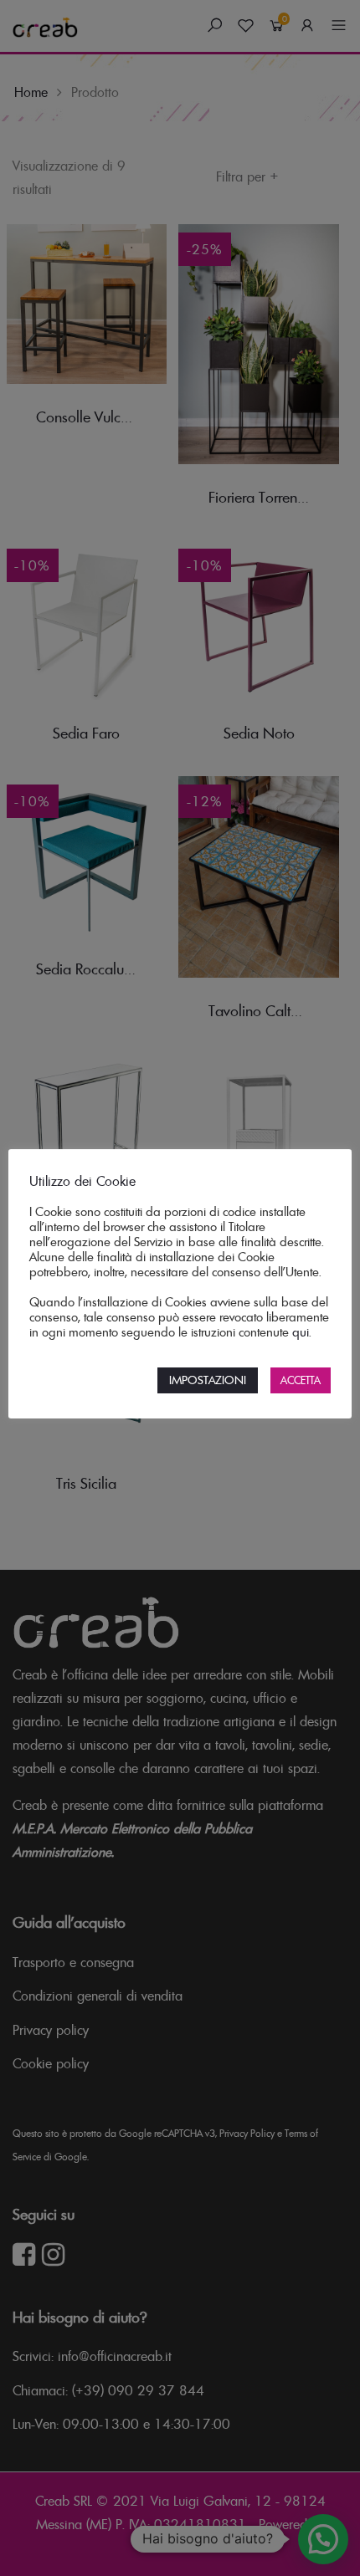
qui (301, 1332)
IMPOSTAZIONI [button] (208, 1380)
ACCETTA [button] (301, 1380)
